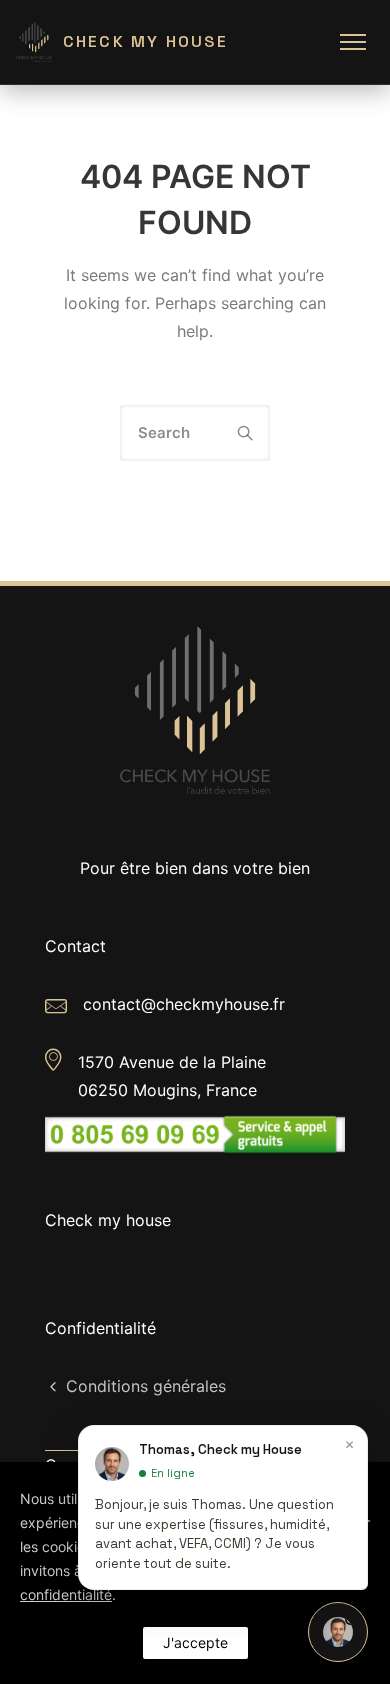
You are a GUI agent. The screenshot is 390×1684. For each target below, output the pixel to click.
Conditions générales (146, 1386)
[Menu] (353, 42)
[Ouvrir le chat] (338, 1632)
